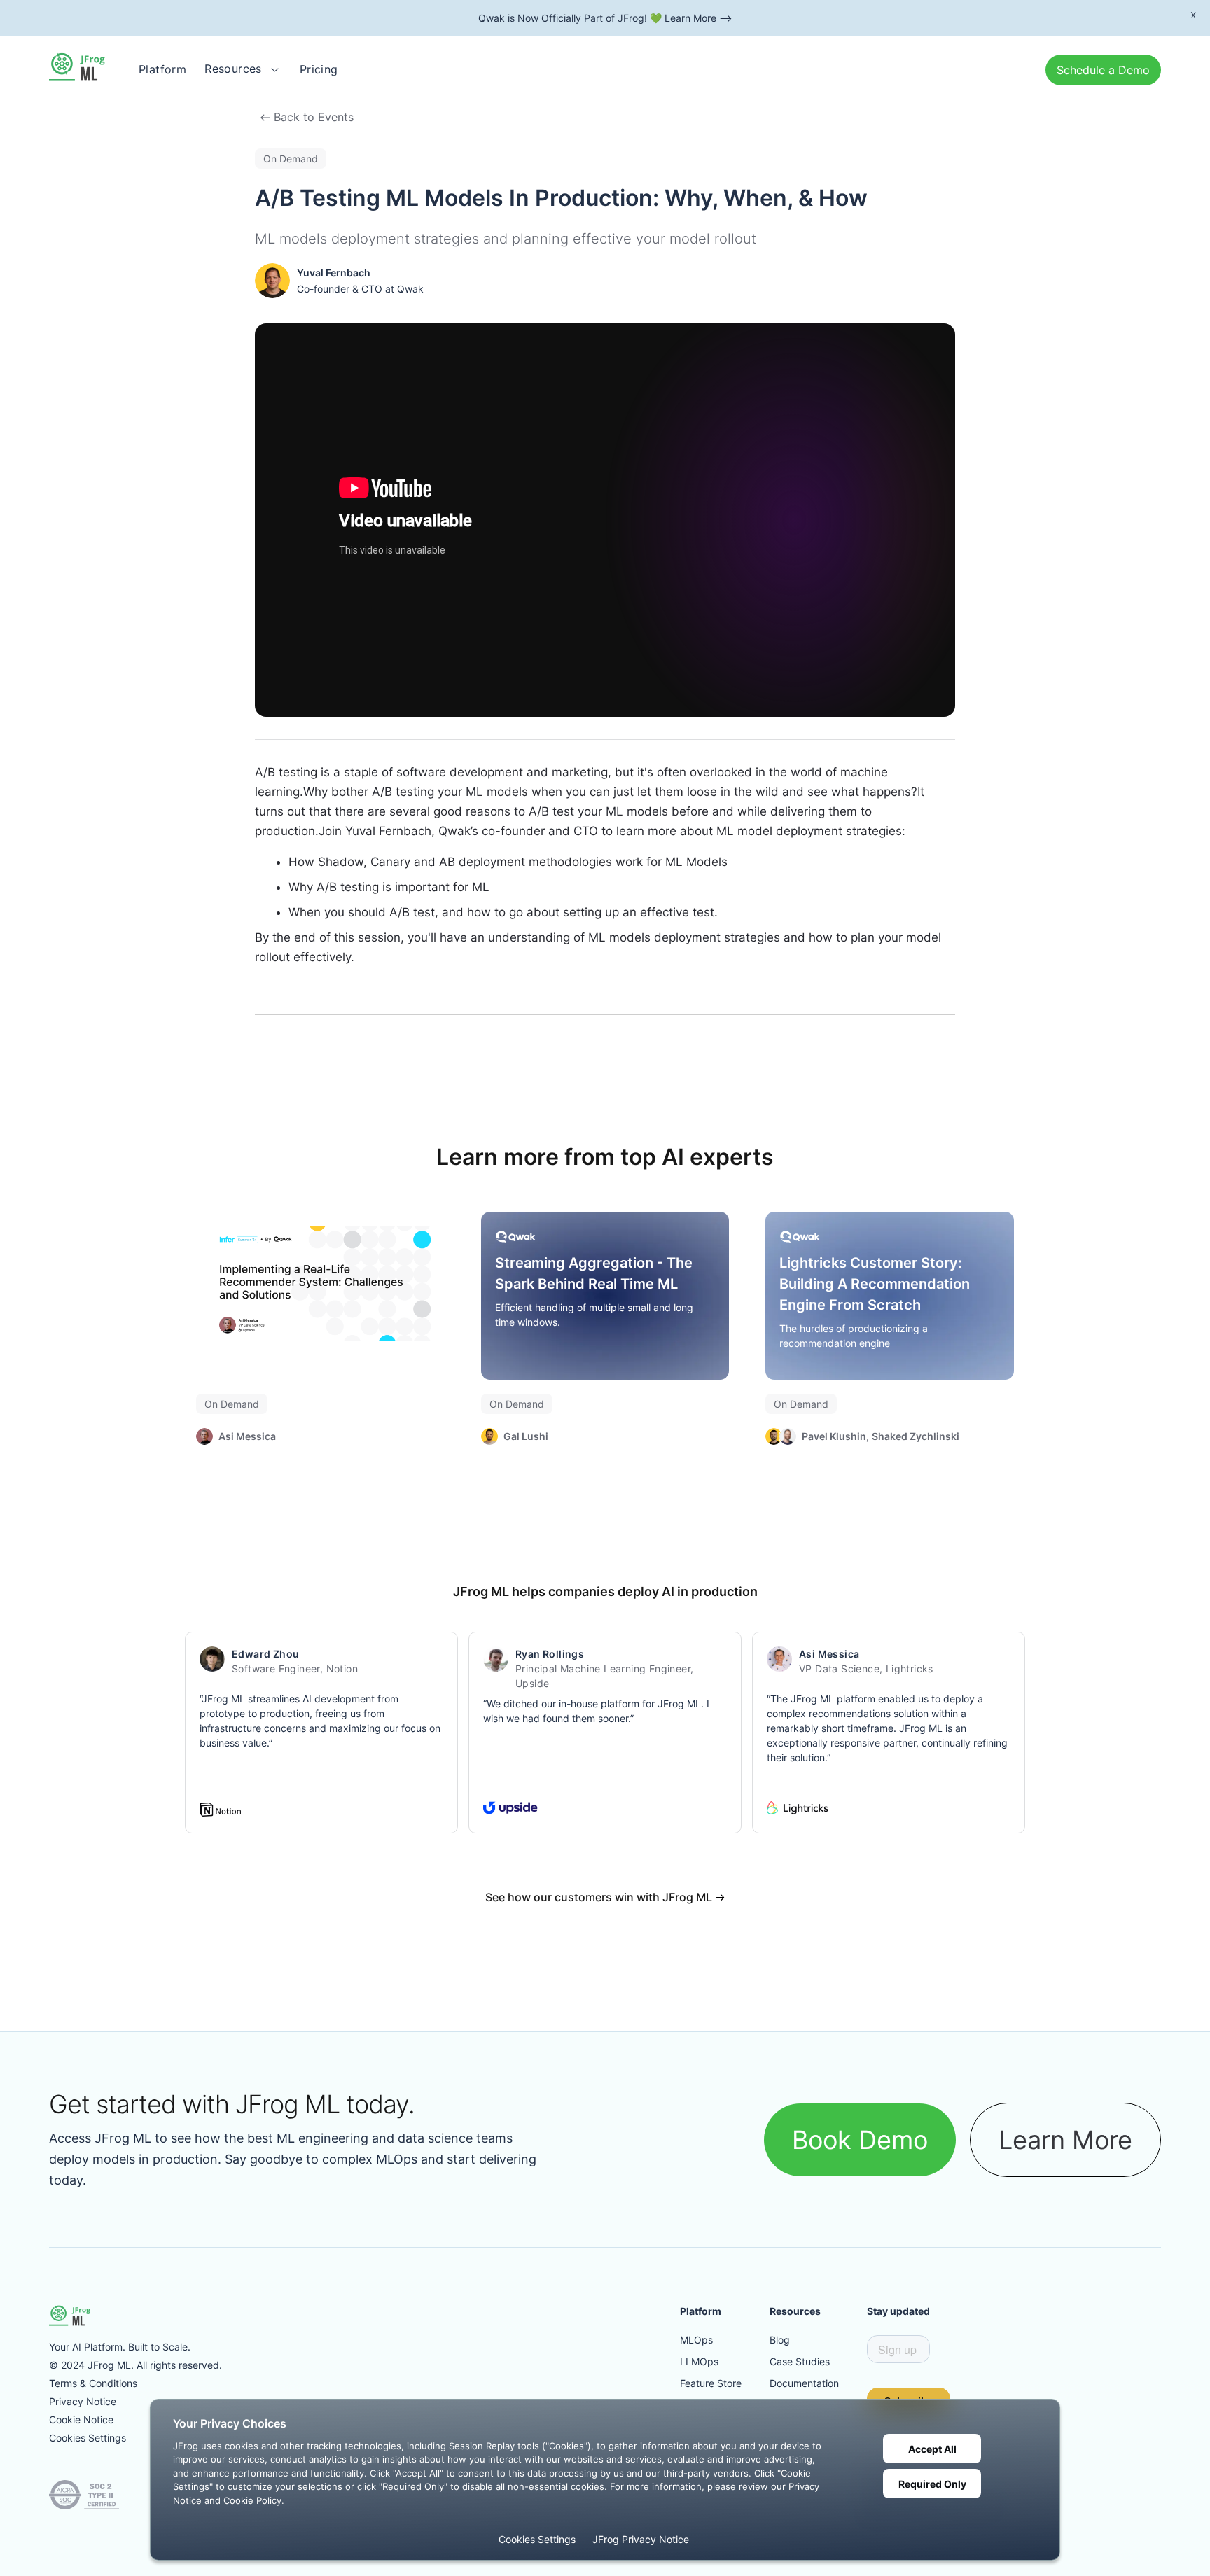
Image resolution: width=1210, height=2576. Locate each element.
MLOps (696, 2340)
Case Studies (800, 2361)
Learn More (1065, 2140)
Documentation (804, 2383)
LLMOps (699, 2361)
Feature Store (711, 2383)
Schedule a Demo (1103, 70)
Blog (780, 2340)
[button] (243, 69)
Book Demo (860, 2140)
